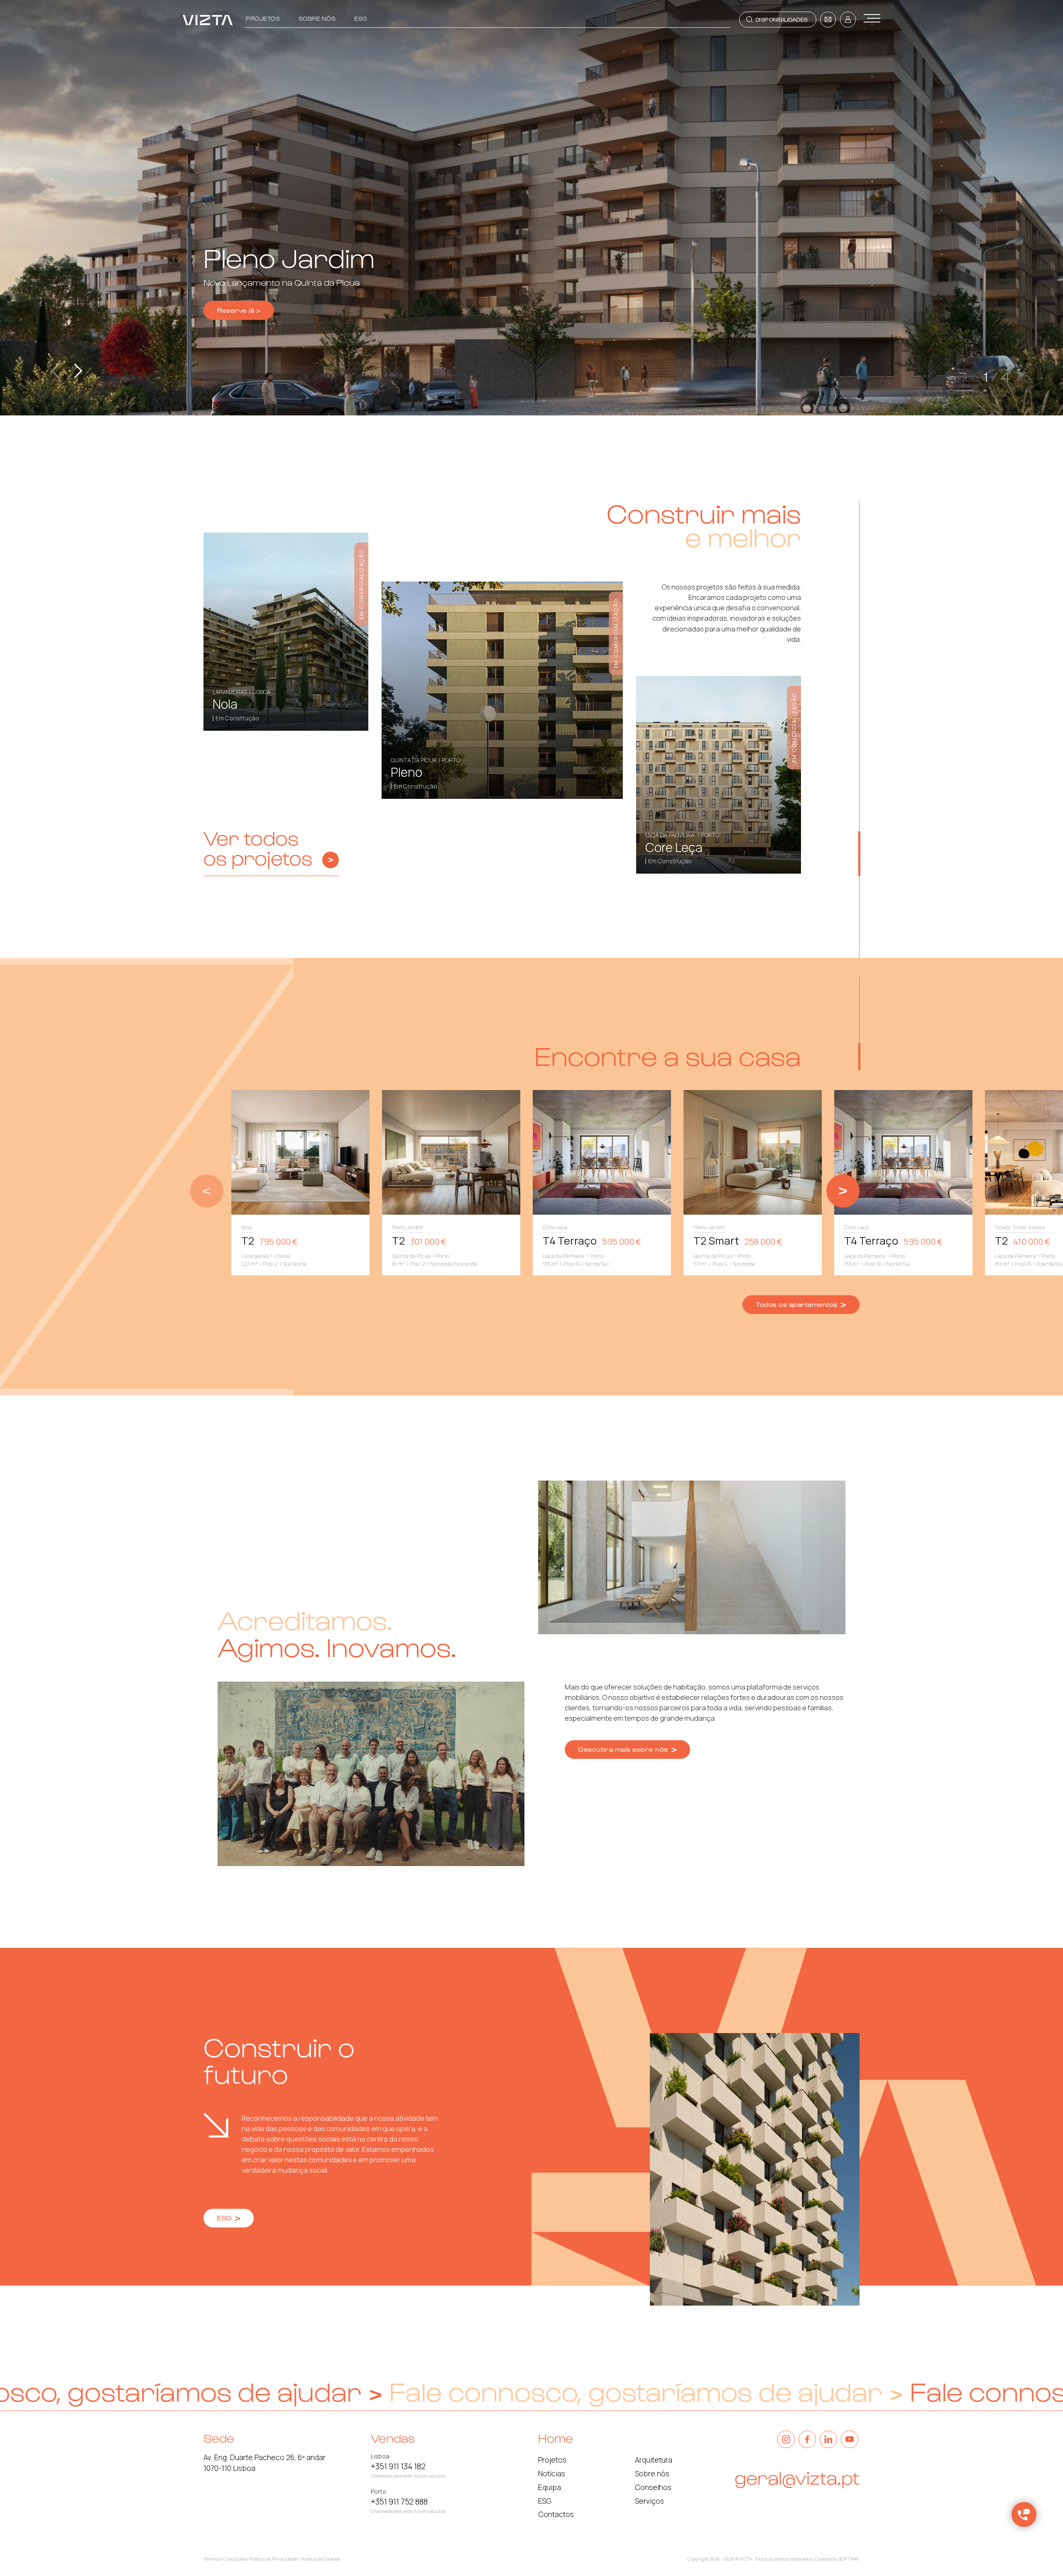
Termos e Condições (225, 2559)
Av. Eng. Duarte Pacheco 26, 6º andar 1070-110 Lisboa (265, 2463)
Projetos (263, 18)
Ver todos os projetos (258, 848)
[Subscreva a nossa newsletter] (828, 20)
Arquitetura (654, 2460)
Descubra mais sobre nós (624, 1749)
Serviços (649, 2501)
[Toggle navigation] (872, 18)
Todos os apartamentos (798, 1304)
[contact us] (1024, 2515)
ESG (361, 18)
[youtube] (850, 2439)
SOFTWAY (848, 2559)
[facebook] (807, 2439)
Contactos (556, 2514)
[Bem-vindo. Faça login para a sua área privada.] (848, 20)
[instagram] (786, 2439)
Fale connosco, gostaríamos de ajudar (351, 2391)
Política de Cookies (320, 2559)
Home (556, 2438)
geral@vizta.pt (797, 2477)
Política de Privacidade (273, 2559)
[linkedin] (828, 2439)
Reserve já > (239, 310)
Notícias (552, 2473)
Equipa (550, 2487)
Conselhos (653, 2487)
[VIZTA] (208, 20)
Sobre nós (317, 18)
